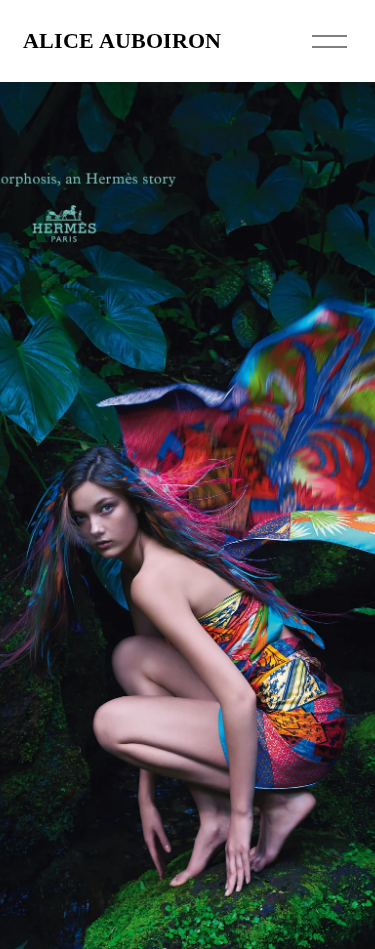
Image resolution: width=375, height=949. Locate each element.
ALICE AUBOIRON (122, 41)
